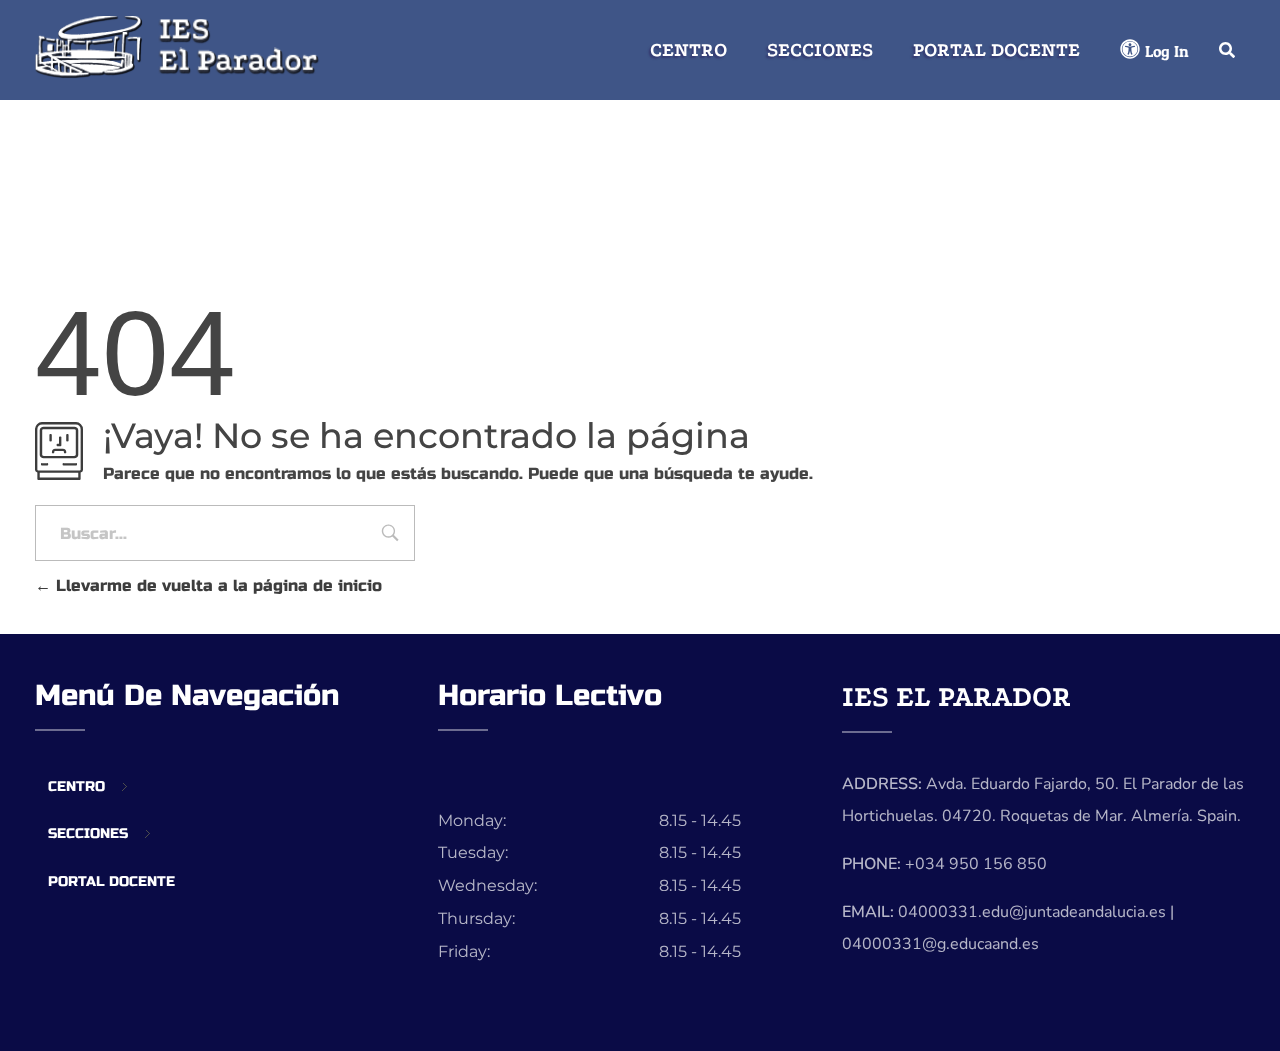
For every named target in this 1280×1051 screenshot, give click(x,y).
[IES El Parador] (181, 46)
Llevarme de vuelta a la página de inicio (216, 585)
